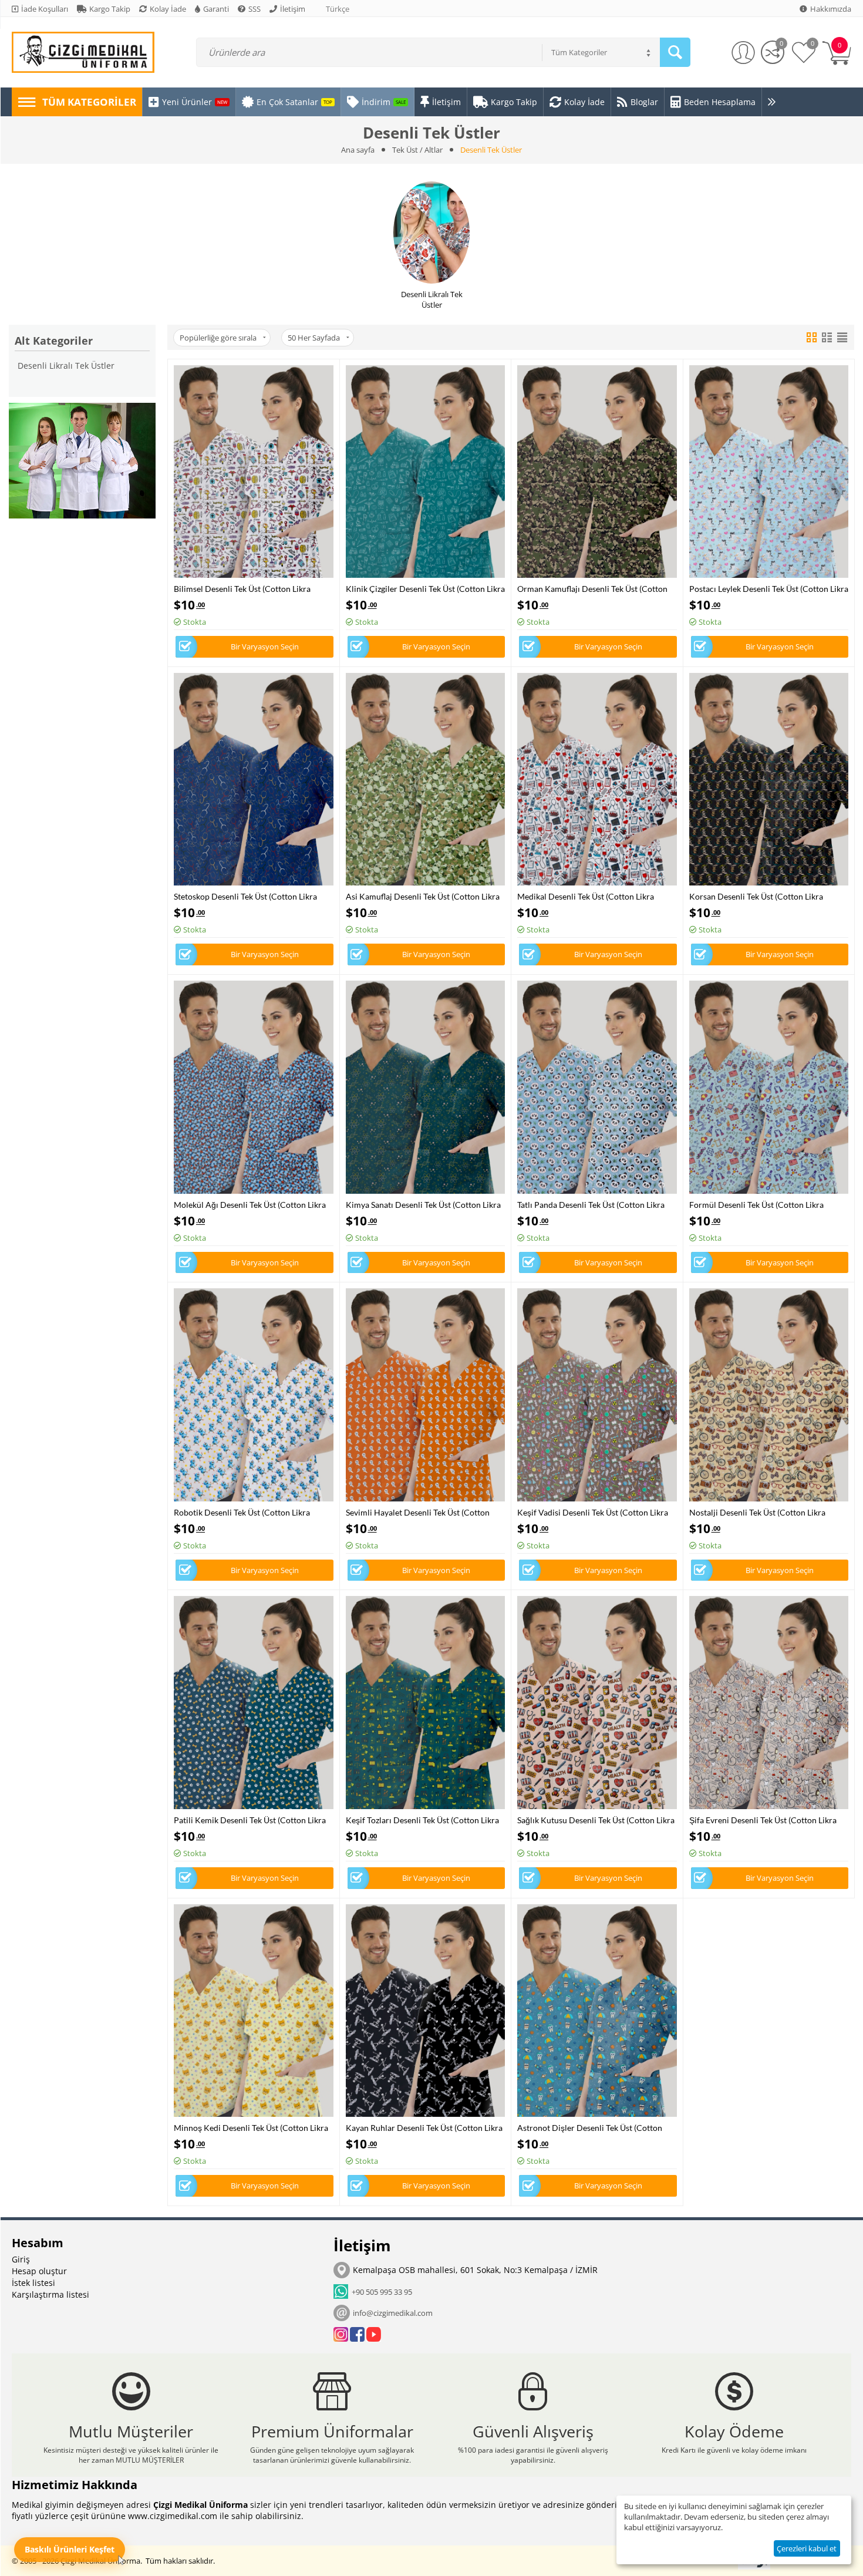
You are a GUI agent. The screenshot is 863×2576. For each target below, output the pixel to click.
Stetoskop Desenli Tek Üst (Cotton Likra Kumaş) (245, 896)
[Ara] (675, 52)
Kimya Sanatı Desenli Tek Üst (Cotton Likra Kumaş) (423, 1205)
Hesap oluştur (39, 2271)
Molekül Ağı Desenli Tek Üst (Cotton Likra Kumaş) (250, 1205)
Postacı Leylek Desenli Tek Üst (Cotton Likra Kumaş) (769, 589)
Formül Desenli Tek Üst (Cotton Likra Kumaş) (756, 1205)
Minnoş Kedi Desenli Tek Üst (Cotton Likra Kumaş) (251, 2128)
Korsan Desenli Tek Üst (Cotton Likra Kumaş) (756, 896)
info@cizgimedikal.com (393, 2313)
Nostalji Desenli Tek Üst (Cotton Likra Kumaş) (757, 1512)
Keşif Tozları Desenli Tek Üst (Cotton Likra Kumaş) (422, 1820)
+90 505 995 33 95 (380, 2292)
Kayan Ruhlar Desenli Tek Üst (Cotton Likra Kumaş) (424, 2128)
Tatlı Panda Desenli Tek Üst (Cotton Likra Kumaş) (591, 1205)
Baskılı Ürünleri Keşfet (70, 2549)
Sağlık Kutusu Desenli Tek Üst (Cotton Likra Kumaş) (596, 1820)
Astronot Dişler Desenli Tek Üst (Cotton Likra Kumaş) (590, 2128)
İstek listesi (33, 2283)
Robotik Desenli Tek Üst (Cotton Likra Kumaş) (242, 1512)
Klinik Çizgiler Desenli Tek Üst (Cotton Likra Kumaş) (425, 589)
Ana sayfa (358, 150)
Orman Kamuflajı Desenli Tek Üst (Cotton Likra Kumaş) (592, 589)
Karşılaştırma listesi (50, 2294)
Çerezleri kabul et (807, 2548)
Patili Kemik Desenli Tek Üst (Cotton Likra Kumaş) (250, 1820)
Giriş (21, 2259)
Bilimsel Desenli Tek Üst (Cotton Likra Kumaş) (242, 589)
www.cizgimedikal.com (173, 2516)
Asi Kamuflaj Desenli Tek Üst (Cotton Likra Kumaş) (423, 896)
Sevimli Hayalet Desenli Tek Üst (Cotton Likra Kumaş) (418, 1512)
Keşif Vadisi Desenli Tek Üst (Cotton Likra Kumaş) (593, 1512)
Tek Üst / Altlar (417, 150)
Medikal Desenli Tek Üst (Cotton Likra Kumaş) (586, 896)
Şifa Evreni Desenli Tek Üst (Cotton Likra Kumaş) (763, 1820)
